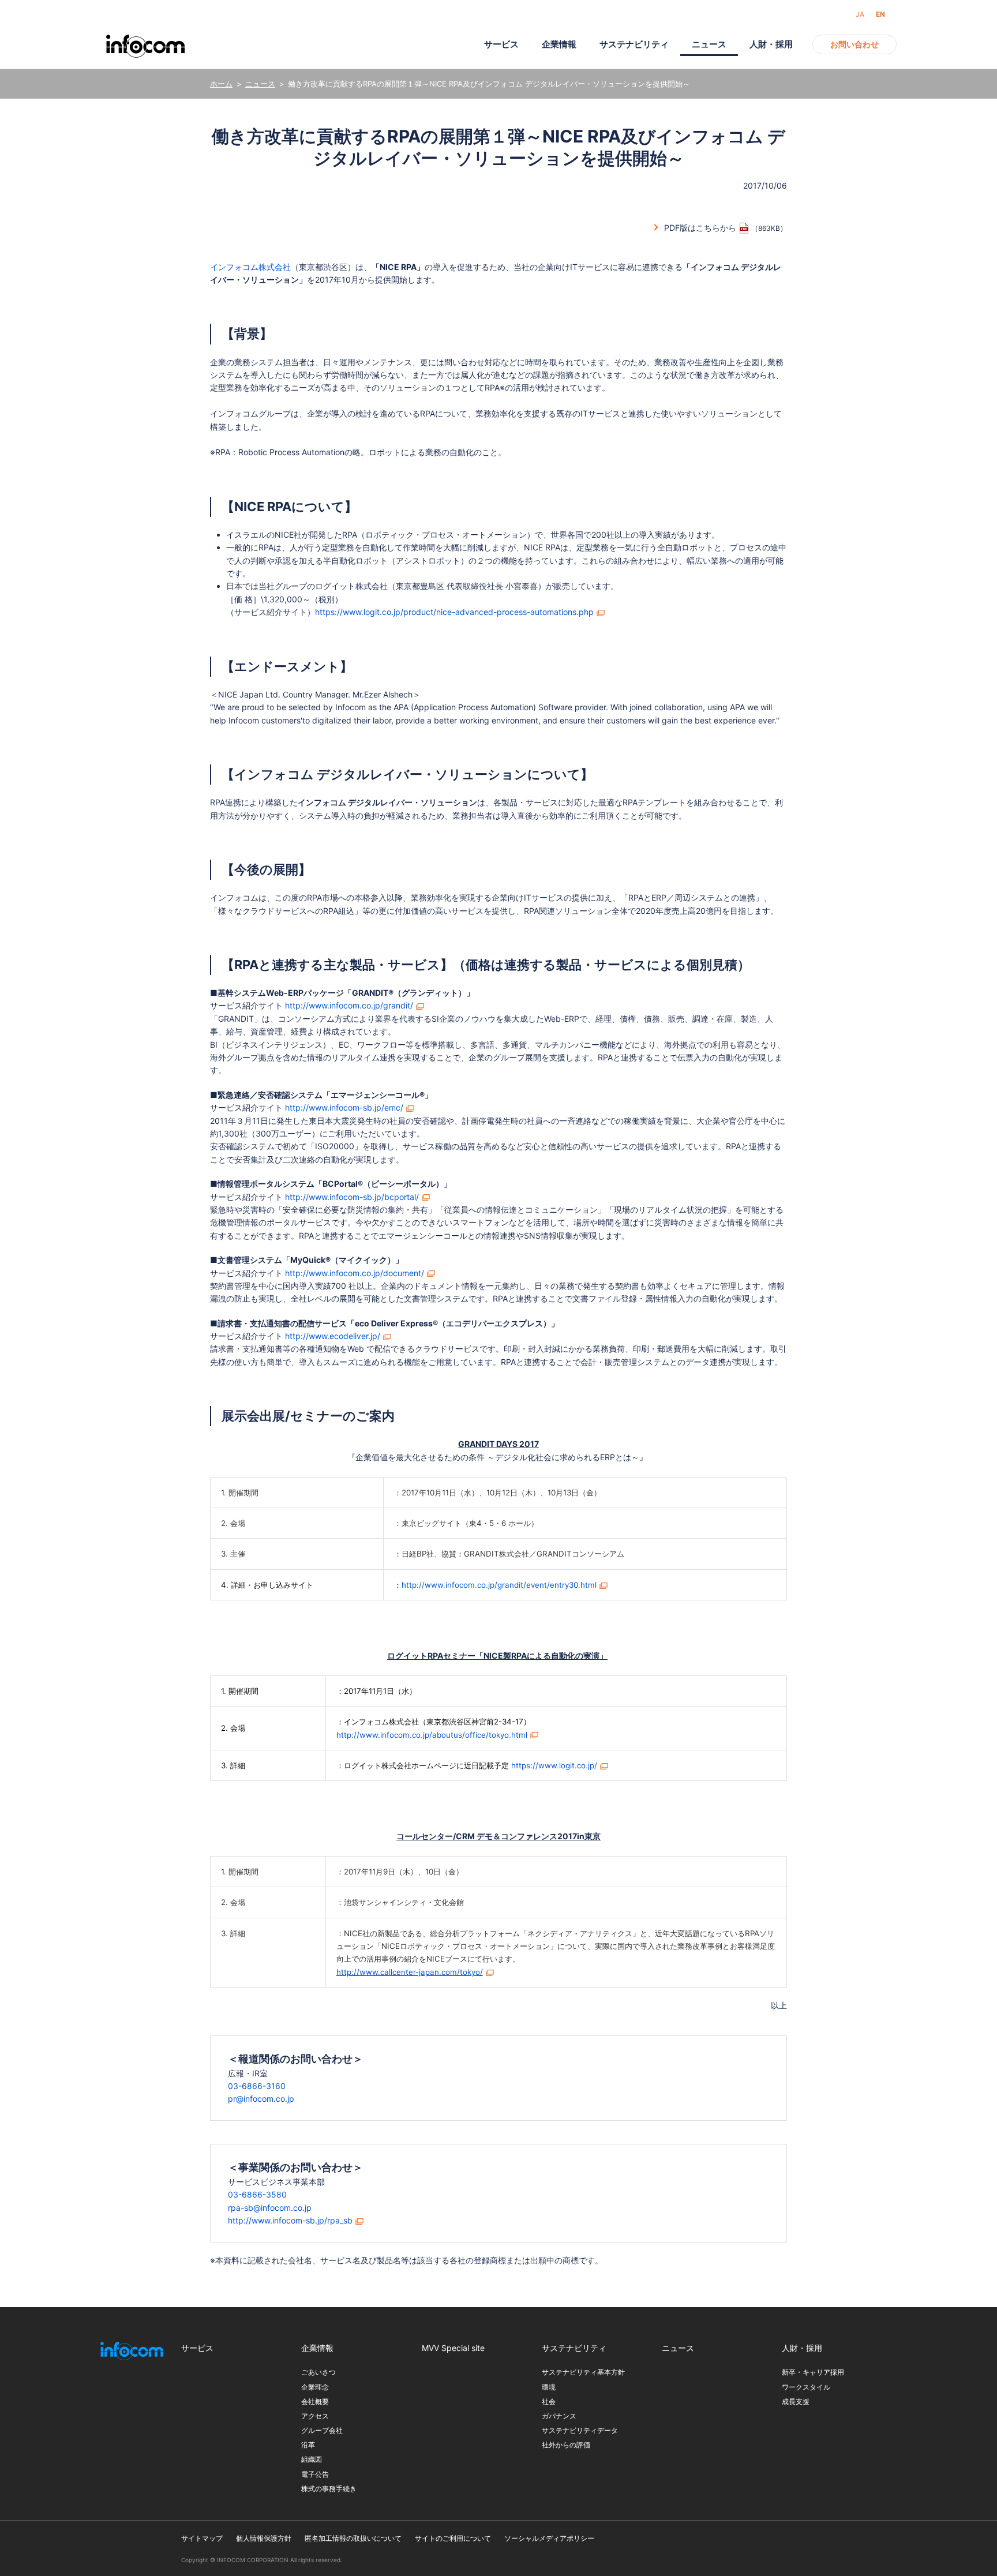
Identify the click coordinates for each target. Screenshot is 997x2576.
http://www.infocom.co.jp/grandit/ (349, 1005)
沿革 (308, 2445)
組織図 (312, 2459)
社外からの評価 (566, 2445)
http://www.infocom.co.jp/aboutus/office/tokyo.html (432, 1735)
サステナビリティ (634, 44)
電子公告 (315, 2474)
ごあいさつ (318, 2372)
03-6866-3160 (257, 2086)
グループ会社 (322, 2430)
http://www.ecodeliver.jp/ (333, 1336)
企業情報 (559, 44)
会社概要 (315, 2401)
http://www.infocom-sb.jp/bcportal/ (352, 1197)
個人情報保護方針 (264, 2538)
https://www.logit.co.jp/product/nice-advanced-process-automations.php (454, 612)
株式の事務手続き (329, 2489)
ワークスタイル (806, 2387)
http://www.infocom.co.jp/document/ (355, 1273)
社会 (549, 2401)
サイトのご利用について (453, 2538)
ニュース (260, 84)
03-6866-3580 (257, 2194)
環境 (549, 2387)
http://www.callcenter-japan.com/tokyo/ (410, 1972)
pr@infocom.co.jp (261, 2099)
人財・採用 (771, 44)
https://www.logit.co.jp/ (554, 1765)
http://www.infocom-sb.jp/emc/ (344, 1107)
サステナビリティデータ (580, 2430)
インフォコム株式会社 (250, 267)
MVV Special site (453, 2348)
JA (860, 14)
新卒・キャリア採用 (813, 2372)
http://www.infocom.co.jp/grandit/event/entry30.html (499, 1585)
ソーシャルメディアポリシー (549, 2538)
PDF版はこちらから (700, 228)
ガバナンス (559, 2416)
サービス (501, 44)
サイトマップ (202, 2538)
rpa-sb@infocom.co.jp (270, 2208)
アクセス (315, 2416)
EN (880, 14)
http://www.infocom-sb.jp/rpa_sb (290, 2220)
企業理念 (315, 2387)
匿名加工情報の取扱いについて (353, 2538)
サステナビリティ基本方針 (583, 2372)
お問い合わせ (854, 44)
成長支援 (796, 2401)
